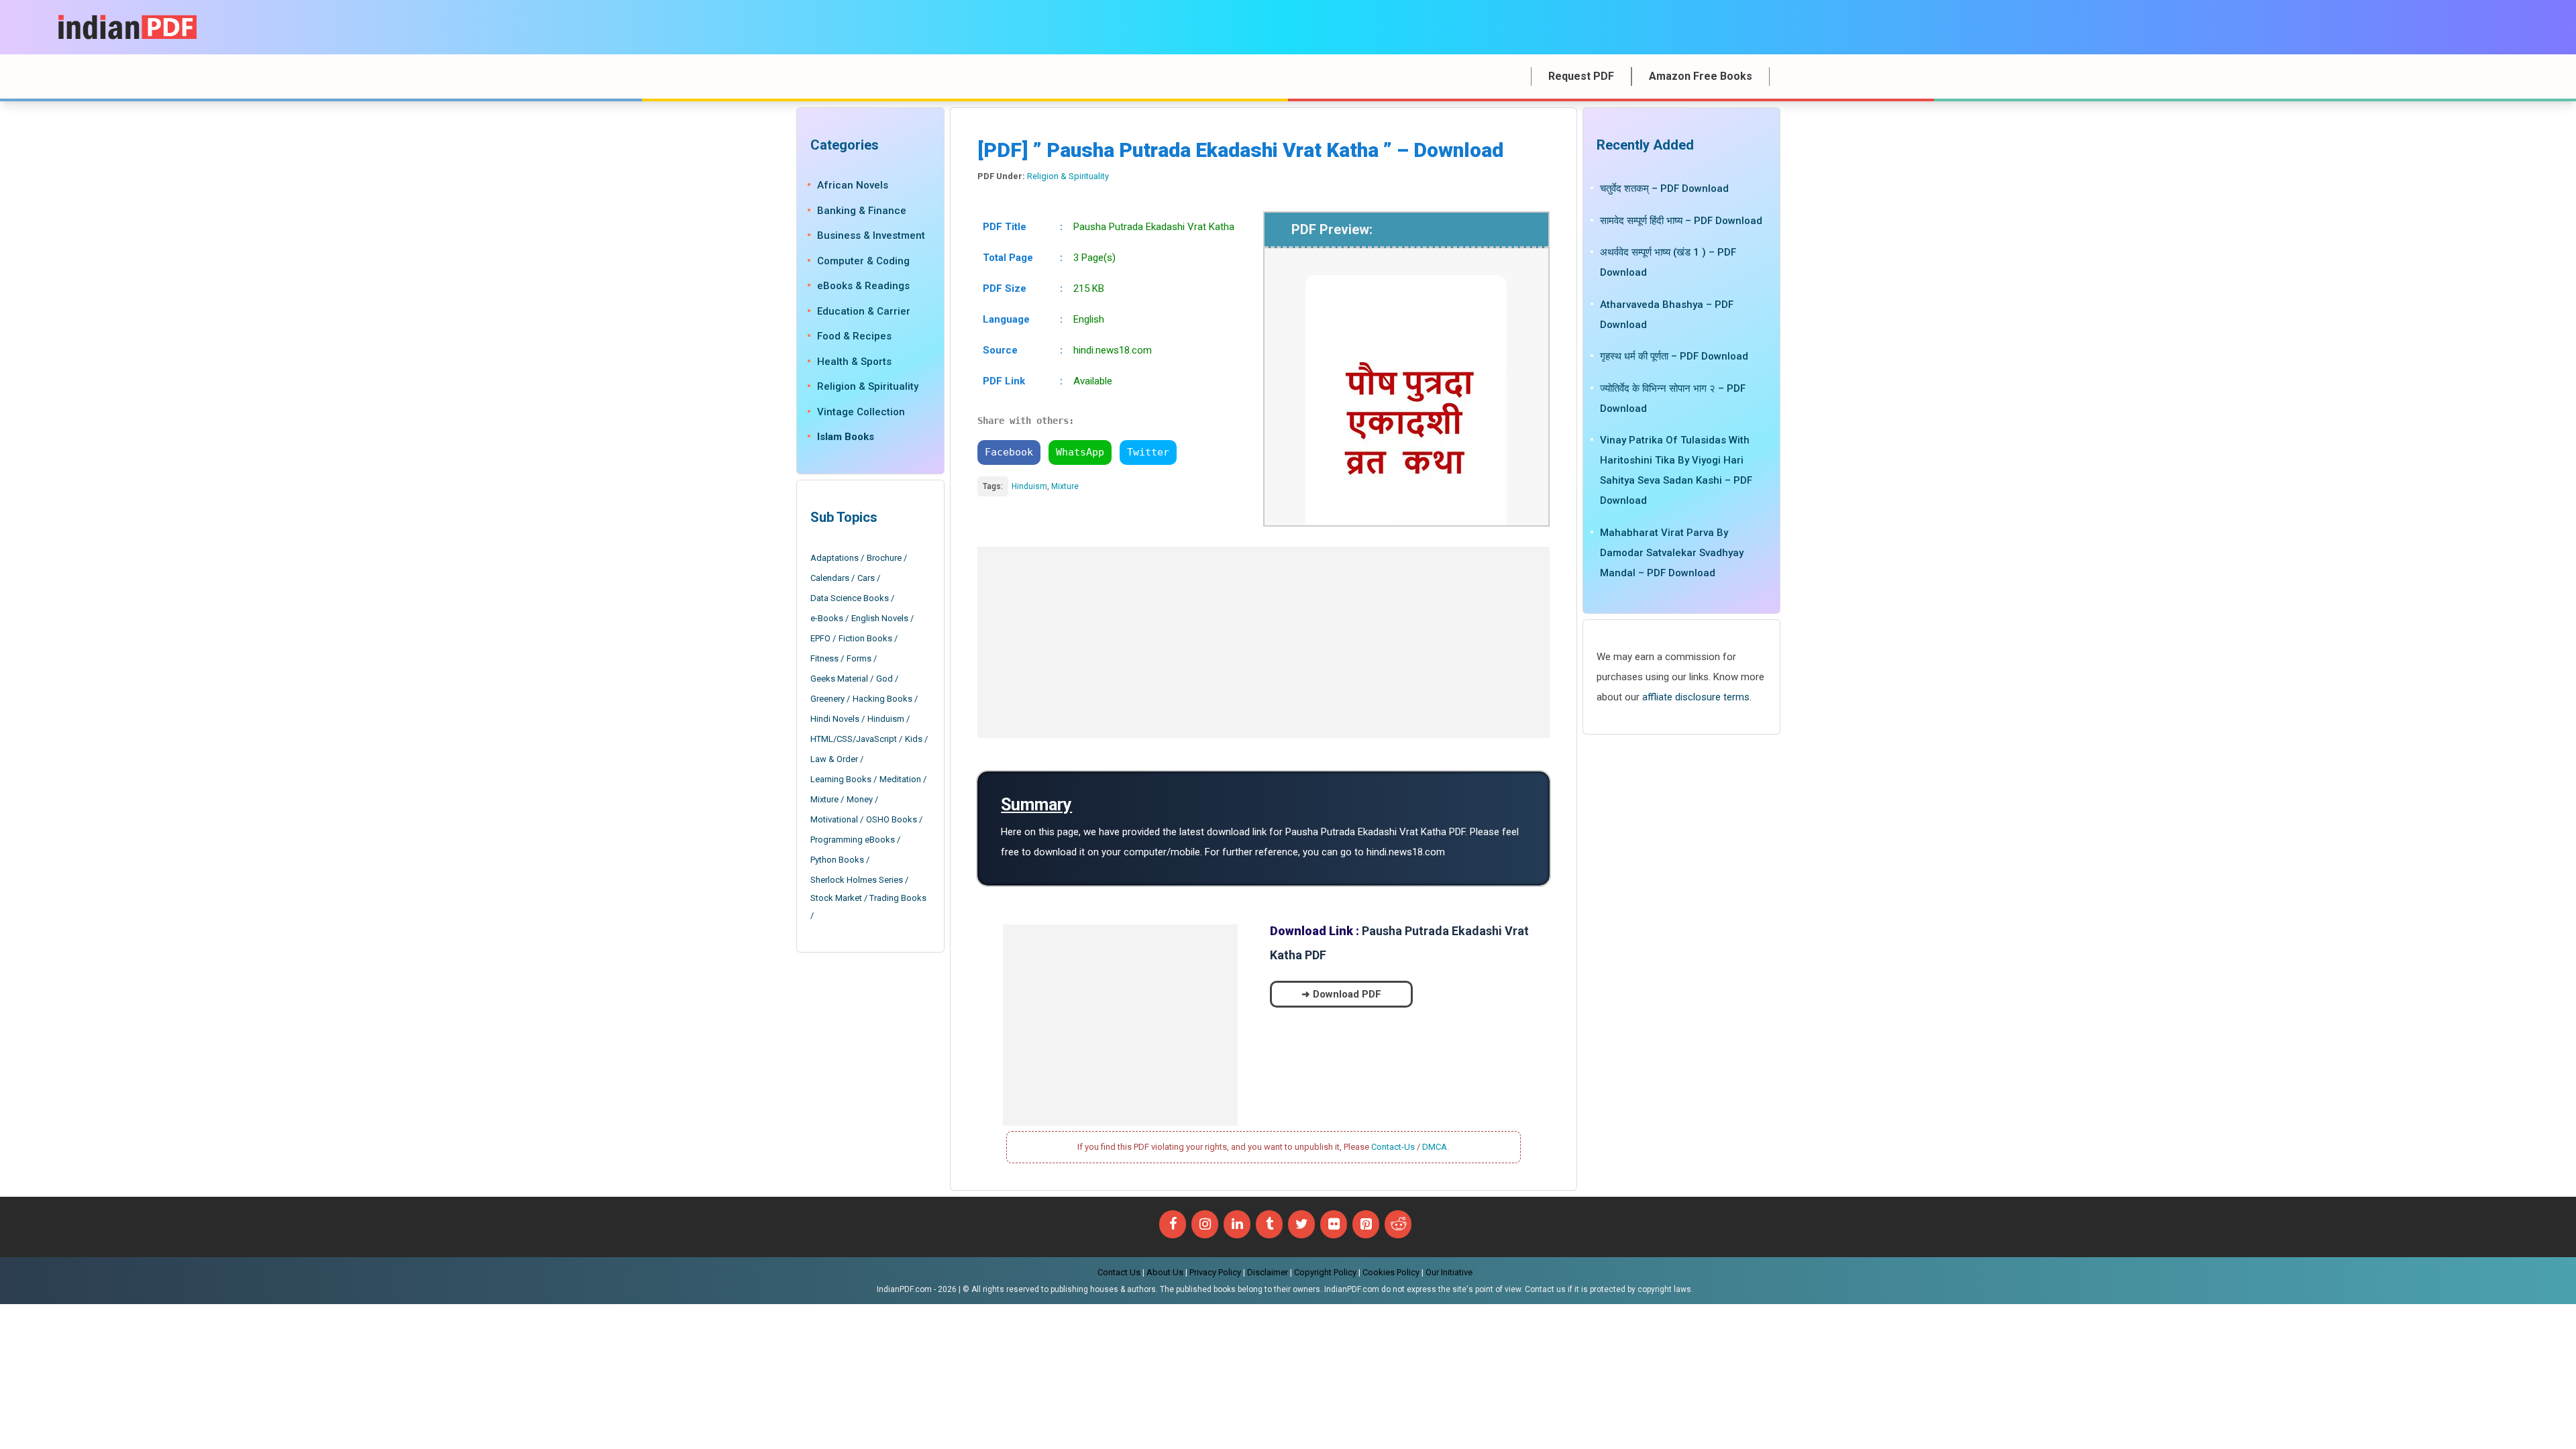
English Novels (880, 618)
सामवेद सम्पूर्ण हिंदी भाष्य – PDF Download (1681, 221)
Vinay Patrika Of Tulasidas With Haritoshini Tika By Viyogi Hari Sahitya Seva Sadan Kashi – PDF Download (1676, 470)
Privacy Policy (1215, 1272)
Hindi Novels (835, 719)
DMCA (1435, 1147)
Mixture (1065, 486)
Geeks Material (839, 679)
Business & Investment (871, 235)
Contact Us (1119, 1272)
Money (860, 799)
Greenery (827, 699)
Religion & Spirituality (1068, 176)
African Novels (853, 185)
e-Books (827, 618)
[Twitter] (1301, 1224)
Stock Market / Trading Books (868, 898)
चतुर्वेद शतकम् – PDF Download (1664, 189)
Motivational (834, 819)
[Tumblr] (1269, 1224)
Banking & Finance (862, 211)
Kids (914, 739)
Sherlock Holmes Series (857, 880)
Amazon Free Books (1701, 76)
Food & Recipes (854, 336)
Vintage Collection (861, 412)
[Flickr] (1334, 1224)
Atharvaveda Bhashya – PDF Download (1667, 315)
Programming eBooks (853, 840)
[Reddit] (1398, 1224)
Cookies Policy (1391, 1272)
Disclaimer (1268, 1272)
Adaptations (835, 558)
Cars (866, 578)
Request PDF (1581, 76)
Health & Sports (854, 362)
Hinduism (1029, 486)
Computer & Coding (863, 261)
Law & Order (834, 759)
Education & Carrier (864, 311)
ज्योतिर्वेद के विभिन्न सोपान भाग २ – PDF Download (1673, 398)
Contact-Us (1393, 1147)
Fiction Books (865, 638)
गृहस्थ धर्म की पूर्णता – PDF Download (1674, 356)
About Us (1165, 1272)
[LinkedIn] (1237, 1224)
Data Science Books (850, 598)
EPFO (820, 638)
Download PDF (1347, 994)
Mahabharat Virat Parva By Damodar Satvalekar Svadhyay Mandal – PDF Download (1672, 553)
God (884, 679)
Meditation (900, 779)
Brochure (884, 558)
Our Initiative (1449, 1272)
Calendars (830, 578)
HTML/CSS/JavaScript (854, 739)
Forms (859, 658)
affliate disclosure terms (1696, 697)
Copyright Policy (1325, 1272)
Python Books (837, 860)
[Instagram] (1205, 1224)
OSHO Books (892, 819)
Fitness (824, 658)
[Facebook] (1173, 1224)
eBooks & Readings (863, 286)
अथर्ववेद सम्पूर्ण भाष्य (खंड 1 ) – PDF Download (1668, 262)
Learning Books (841, 779)
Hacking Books (882, 699)
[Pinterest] (1366, 1224)
